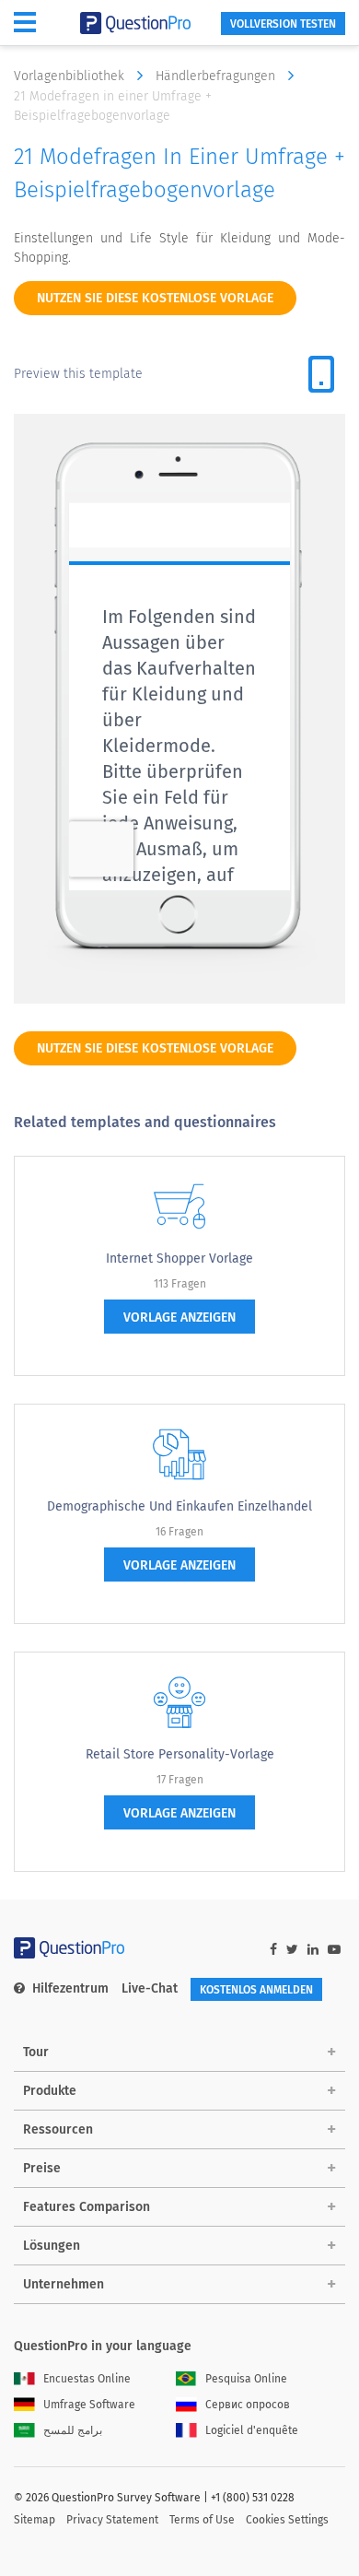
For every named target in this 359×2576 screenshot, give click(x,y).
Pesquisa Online (246, 2379)
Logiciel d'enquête (252, 2430)
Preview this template (78, 374)
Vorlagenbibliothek (71, 76)
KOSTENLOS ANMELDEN (256, 1990)
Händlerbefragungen (217, 76)
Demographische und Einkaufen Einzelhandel (179, 1506)
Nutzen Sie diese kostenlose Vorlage (155, 298)
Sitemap (35, 2520)
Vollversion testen (283, 24)
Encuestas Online (87, 2379)
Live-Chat (150, 1988)
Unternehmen (64, 2284)
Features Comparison (87, 2207)
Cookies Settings (287, 2520)
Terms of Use (202, 2520)
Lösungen (52, 2246)
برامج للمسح (73, 2430)
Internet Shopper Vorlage (179, 1259)
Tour (36, 2052)
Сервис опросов (248, 2405)
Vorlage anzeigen (179, 1317)
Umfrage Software (89, 2405)
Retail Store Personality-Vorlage (180, 1754)
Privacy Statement (112, 2520)
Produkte (50, 2091)
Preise (42, 2168)
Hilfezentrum (70, 1988)
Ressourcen (58, 2129)
